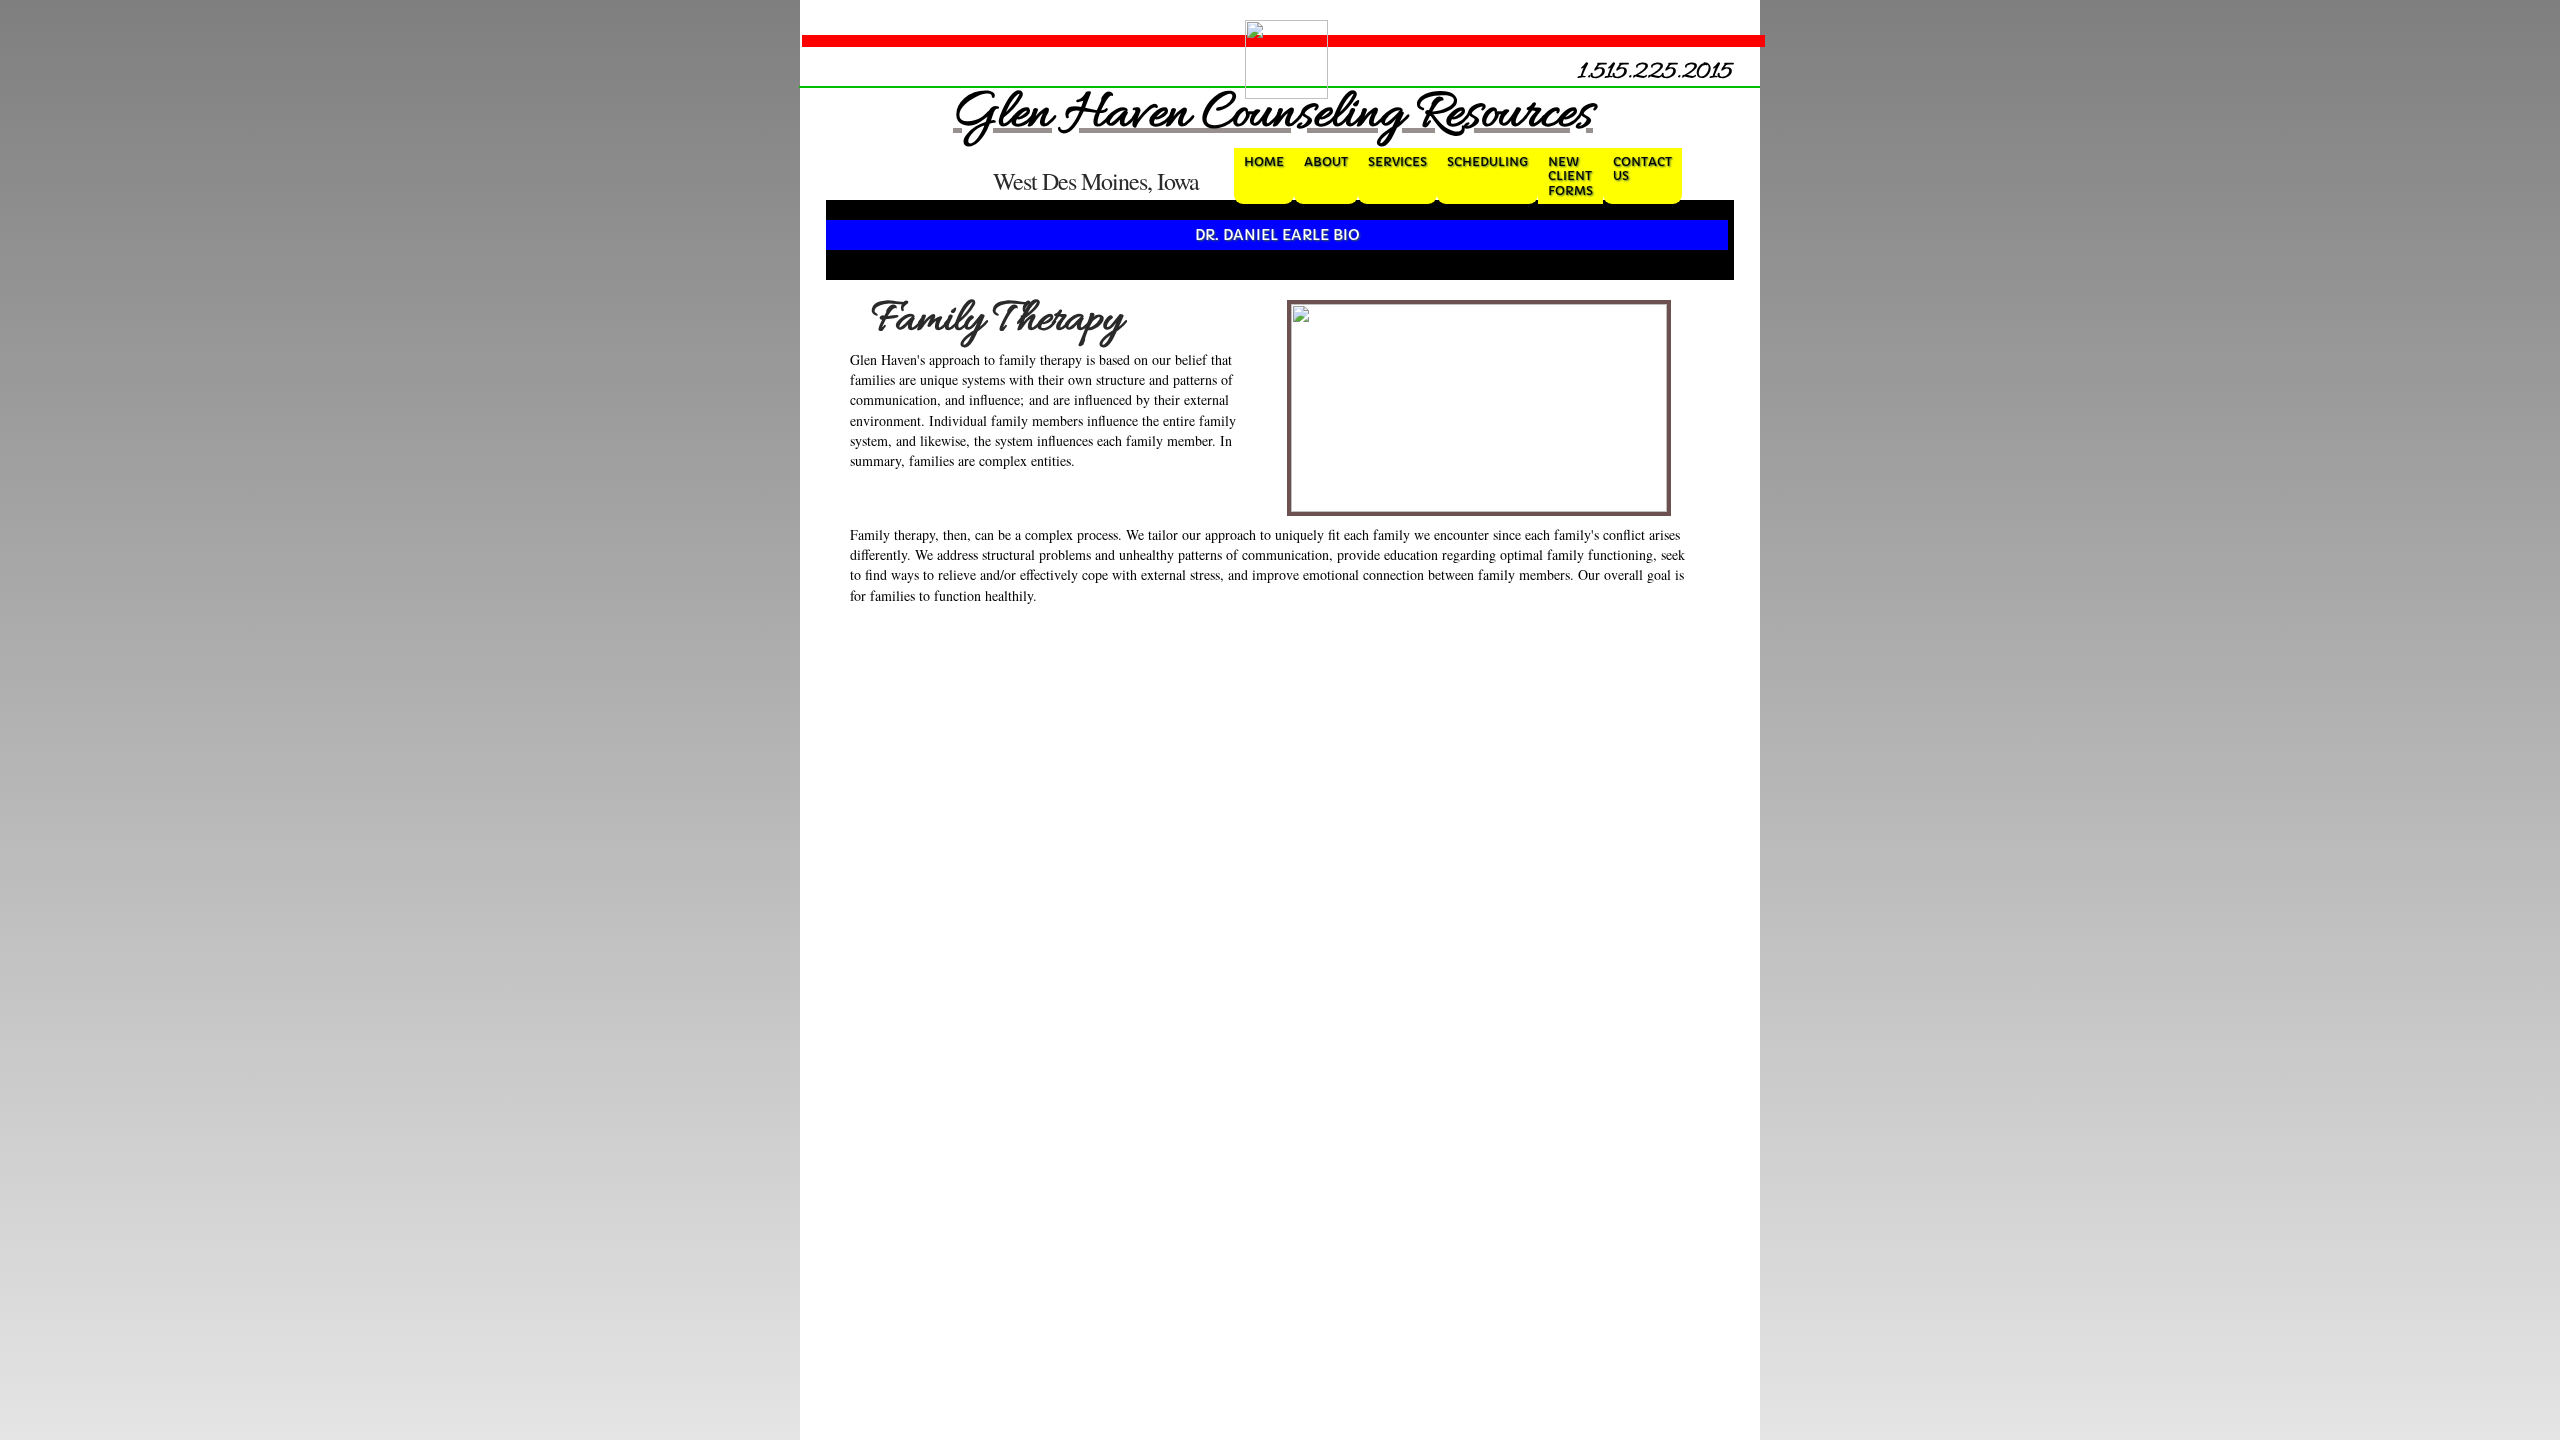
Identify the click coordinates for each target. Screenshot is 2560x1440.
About (1326, 161)
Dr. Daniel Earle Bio (1277, 235)
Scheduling (1487, 161)
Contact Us (1642, 168)
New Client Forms (1570, 176)
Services (1397, 161)
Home (1264, 161)
